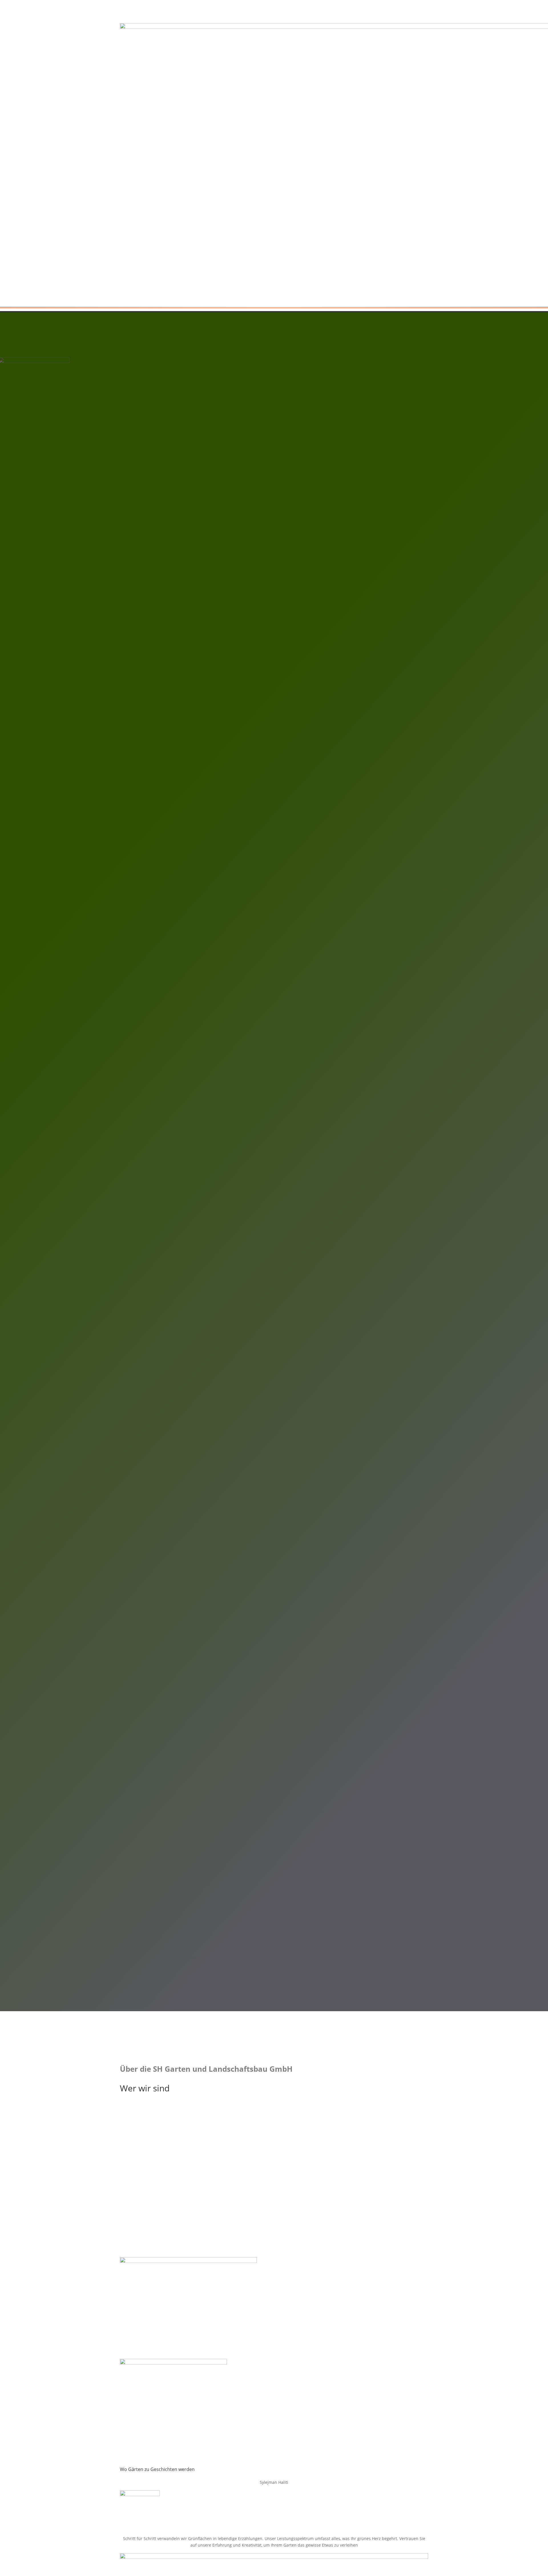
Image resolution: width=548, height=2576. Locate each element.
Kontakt (140, 438)
